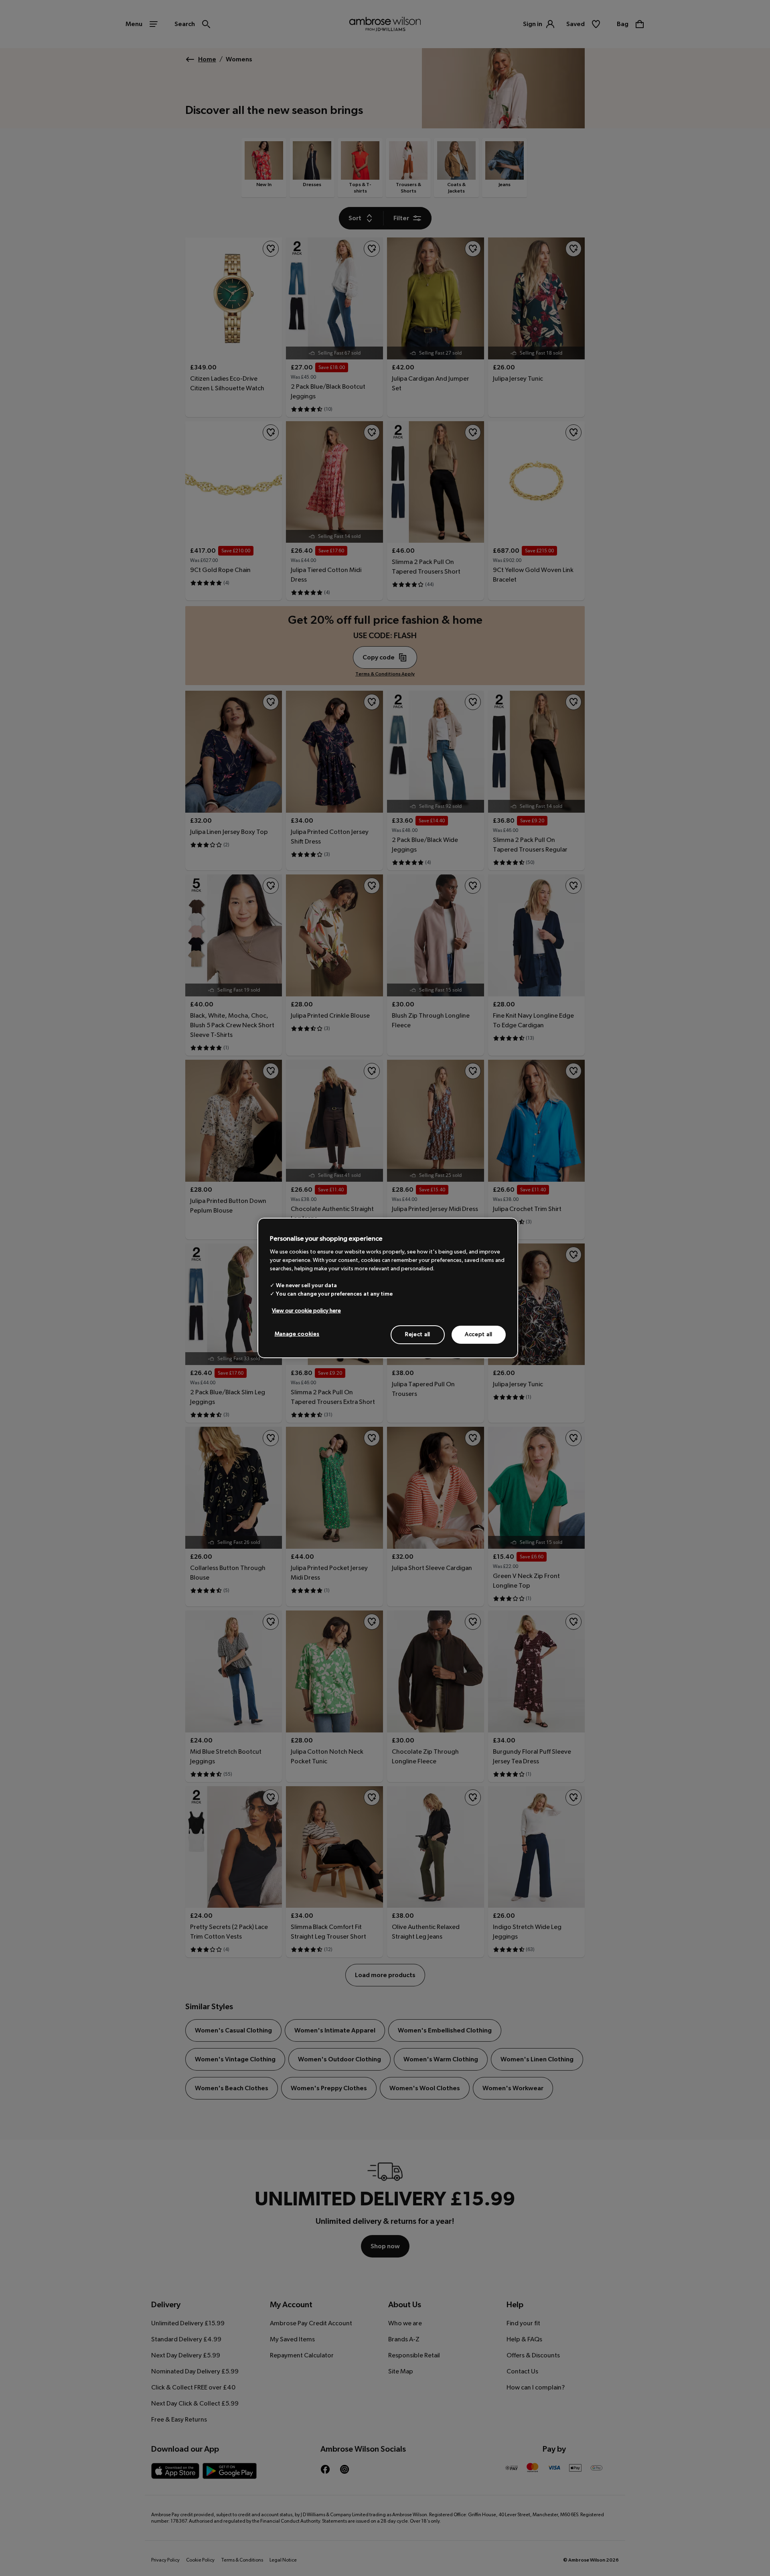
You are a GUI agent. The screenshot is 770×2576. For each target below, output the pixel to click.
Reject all (418, 1334)
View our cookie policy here (306, 1310)
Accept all (479, 1334)
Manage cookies (297, 1334)
